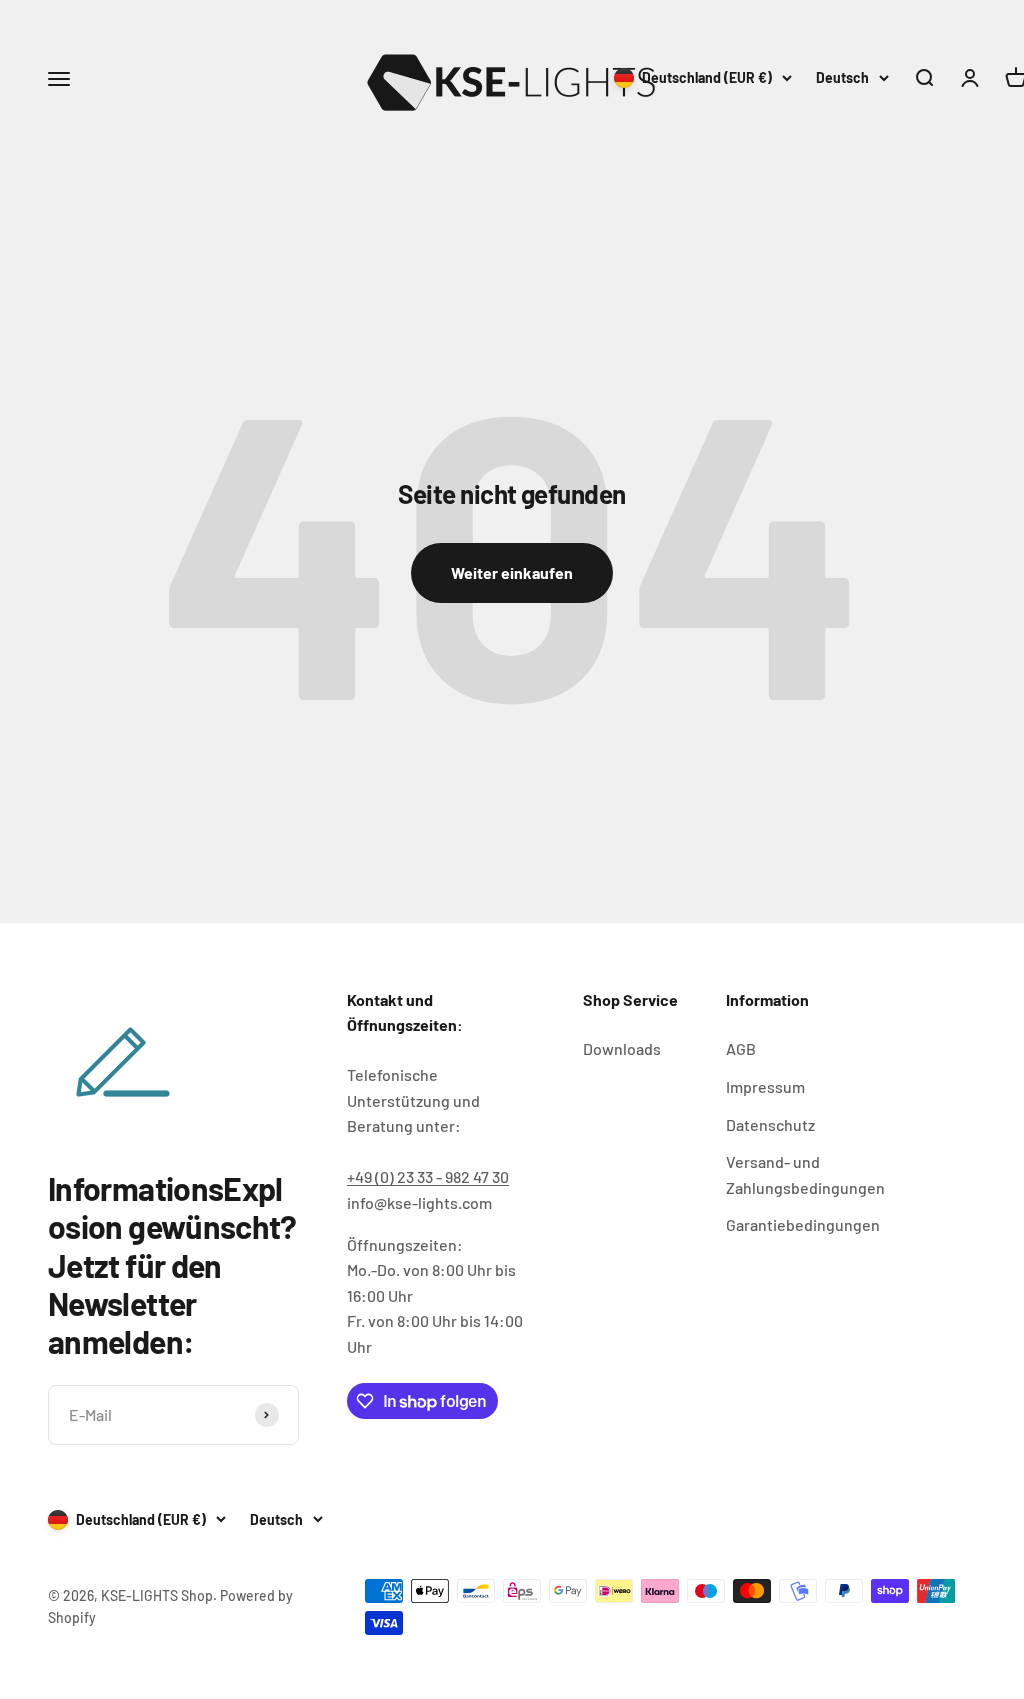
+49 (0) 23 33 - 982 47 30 (428, 1176)
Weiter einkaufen (512, 572)
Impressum (765, 1086)
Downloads (622, 1048)
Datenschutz (770, 1124)
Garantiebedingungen (803, 1224)
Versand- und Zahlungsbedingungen (805, 1174)
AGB (741, 1048)
